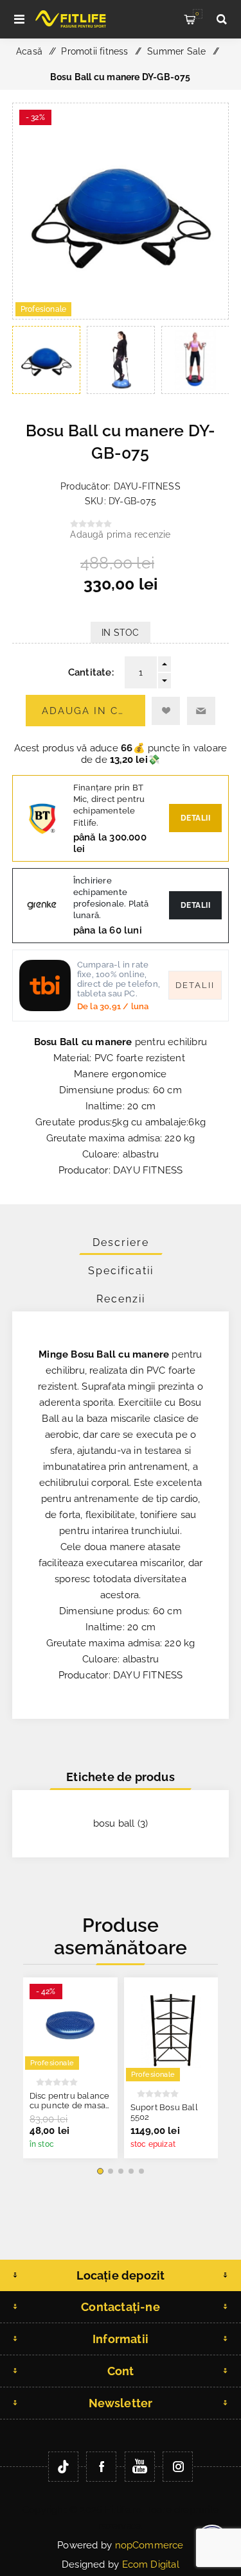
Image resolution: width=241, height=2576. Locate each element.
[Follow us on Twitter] (63, 2467)
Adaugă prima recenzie (120, 534)
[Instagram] (178, 2467)
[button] (100, 2171)
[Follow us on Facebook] (101, 2467)
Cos (197, 13)
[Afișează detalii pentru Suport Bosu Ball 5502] (171, 2030)
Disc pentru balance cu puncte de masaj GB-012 (70, 2105)
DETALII (196, 905)
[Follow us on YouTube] (140, 2467)
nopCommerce (149, 2545)
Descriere (121, 1242)
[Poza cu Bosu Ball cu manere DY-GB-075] (121, 316)
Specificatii (121, 1271)
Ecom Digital (151, 2564)
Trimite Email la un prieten (201, 711)
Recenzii (121, 1299)
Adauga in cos (88, 711)
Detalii (196, 818)
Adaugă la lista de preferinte (166, 711)
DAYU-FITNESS (147, 486)
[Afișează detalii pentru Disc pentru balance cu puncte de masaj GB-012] (70, 2025)
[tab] (121, 1242)
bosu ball (114, 1823)
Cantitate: (91, 672)
